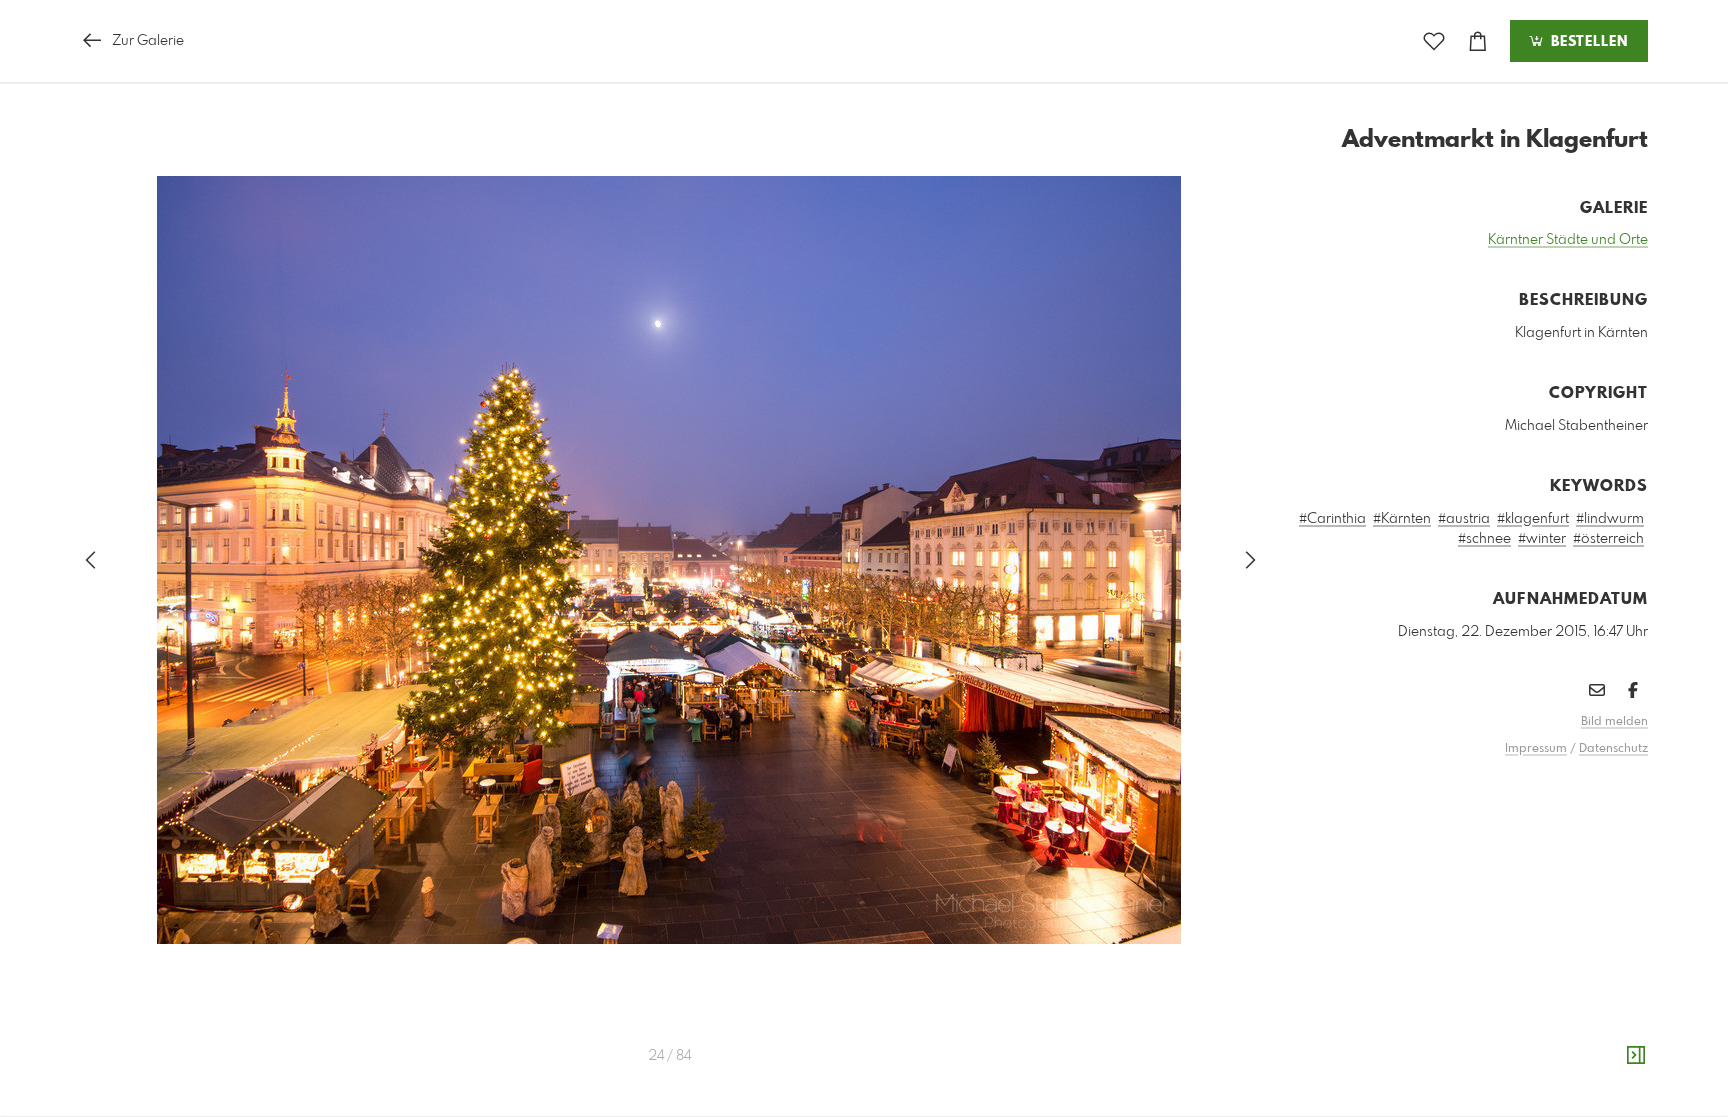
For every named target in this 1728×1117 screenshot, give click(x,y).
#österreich (1608, 539)
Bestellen (1587, 42)
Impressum (1536, 749)
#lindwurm (1610, 519)
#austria (1464, 519)
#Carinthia (1332, 519)
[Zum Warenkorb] (1478, 41)
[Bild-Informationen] (1636, 1056)
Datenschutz (1613, 749)
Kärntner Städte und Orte (1568, 240)
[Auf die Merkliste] (1434, 41)
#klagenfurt (1533, 519)
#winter (1542, 539)
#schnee (1484, 539)
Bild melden (1614, 722)
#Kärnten (1402, 519)
